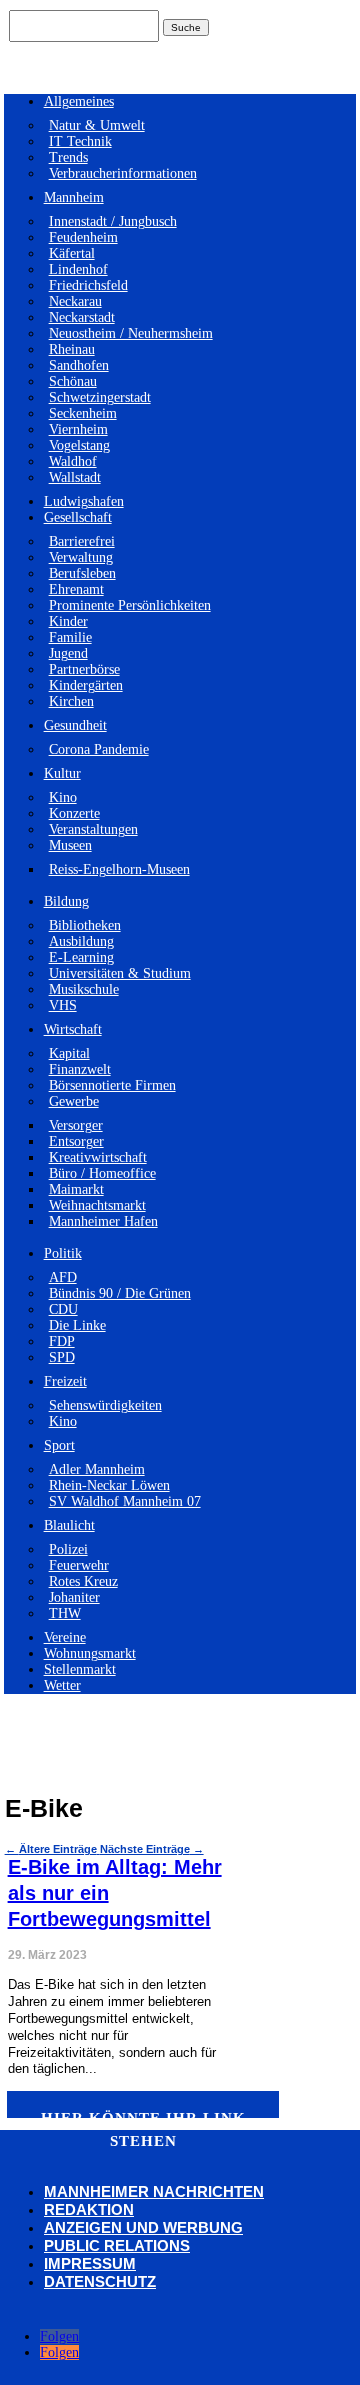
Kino (63, 797)
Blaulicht (69, 1525)
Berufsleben (82, 573)
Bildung (66, 901)
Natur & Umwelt (97, 125)
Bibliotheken (85, 925)
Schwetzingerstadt (100, 397)
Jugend (68, 653)
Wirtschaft (73, 1029)
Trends (68, 157)
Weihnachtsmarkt (97, 1205)
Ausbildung (81, 941)
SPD (62, 1357)
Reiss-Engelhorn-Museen (119, 869)
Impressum (90, 2263)
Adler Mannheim (97, 1469)
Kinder (68, 621)
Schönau (73, 381)
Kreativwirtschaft (98, 1157)
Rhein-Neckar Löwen (109, 1485)
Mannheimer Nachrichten (154, 2191)
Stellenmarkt (80, 1669)
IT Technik (80, 141)
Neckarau (75, 301)
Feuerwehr (79, 1565)
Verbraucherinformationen (123, 173)
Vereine (65, 1637)
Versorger (76, 1125)
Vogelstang (79, 445)
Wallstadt (75, 477)
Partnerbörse (84, 669)
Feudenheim (83, 237)
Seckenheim (83, 413)
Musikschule (84, 989)
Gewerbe (74, 1101)
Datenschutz (100, 2281)
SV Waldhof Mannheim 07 (125, 1501)
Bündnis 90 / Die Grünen (120, 1293)
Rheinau (72, 349)
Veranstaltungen (93, 829)
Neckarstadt (82, 317)
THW (65, 1613)
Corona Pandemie (99, 749)
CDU (63, 1309)
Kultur (62, 773)
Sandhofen (79, 365)
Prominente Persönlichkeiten (130, 605)
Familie (70, 637)
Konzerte (74, 813)
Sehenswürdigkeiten (105, 1405)
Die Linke (77, 1325)
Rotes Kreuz (83, 1581)
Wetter (62, 1685)
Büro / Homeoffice (102, 1173)
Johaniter (74, 1597)
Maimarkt (76, 1189)
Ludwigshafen (84, 501)
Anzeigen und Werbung (143, 2227)
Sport (59, 1445)
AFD (63, 1277)
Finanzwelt (80, 1069)
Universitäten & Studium (120, 973)
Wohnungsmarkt (90, 1653)
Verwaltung (81, 557)
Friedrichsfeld (88, 285)
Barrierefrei (82, 541)
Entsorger (76, 1141)
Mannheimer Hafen (103, 1221)
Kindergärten (86, 685)
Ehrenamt (76, 589)
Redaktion (89, 2209)
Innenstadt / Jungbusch (113, 221)
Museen (70, 845)
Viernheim (78, 429)
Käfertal (72, 253)
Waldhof (73, 461)
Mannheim (74, 197)
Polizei (68, 1549)
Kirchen (71, 701)
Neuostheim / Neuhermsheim (131, 333)
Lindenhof (78, 269)
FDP (62, 1341)
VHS (63, 1005)
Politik (63, 1253)
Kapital (69, 1053)
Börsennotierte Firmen (112, 1085)
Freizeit (65, 1381)
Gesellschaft (78, 517)
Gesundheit (75, 725)
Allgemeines (79, 101)
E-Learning (81, 957)
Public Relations (117, 2245)
